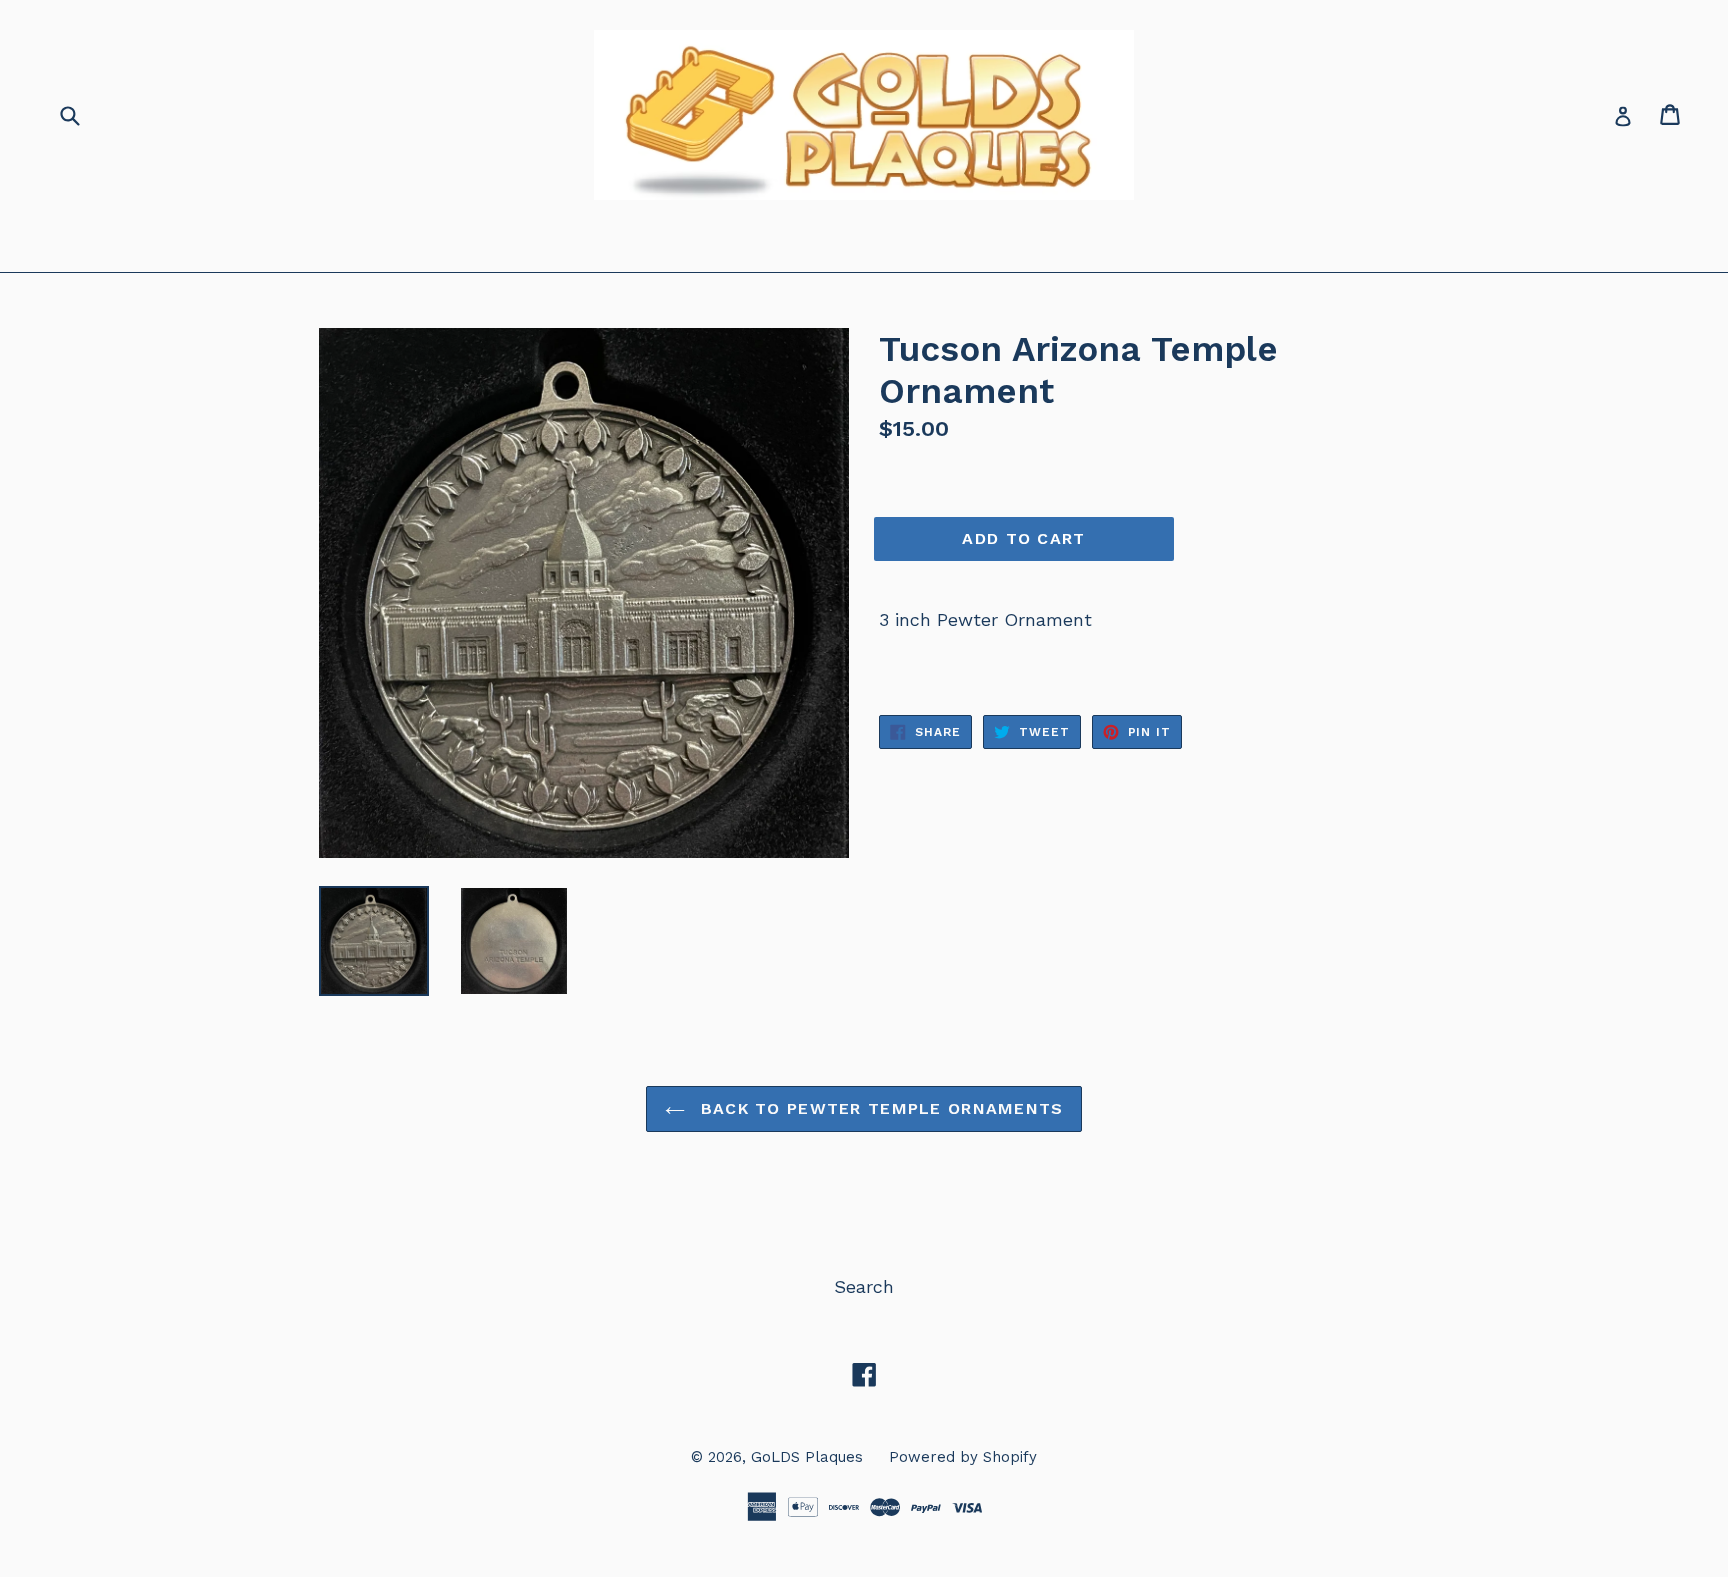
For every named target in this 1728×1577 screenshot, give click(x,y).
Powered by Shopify (963, 1457)
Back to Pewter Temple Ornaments (879, 1108)
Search (864, 1286)
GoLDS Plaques (807, 1457)
